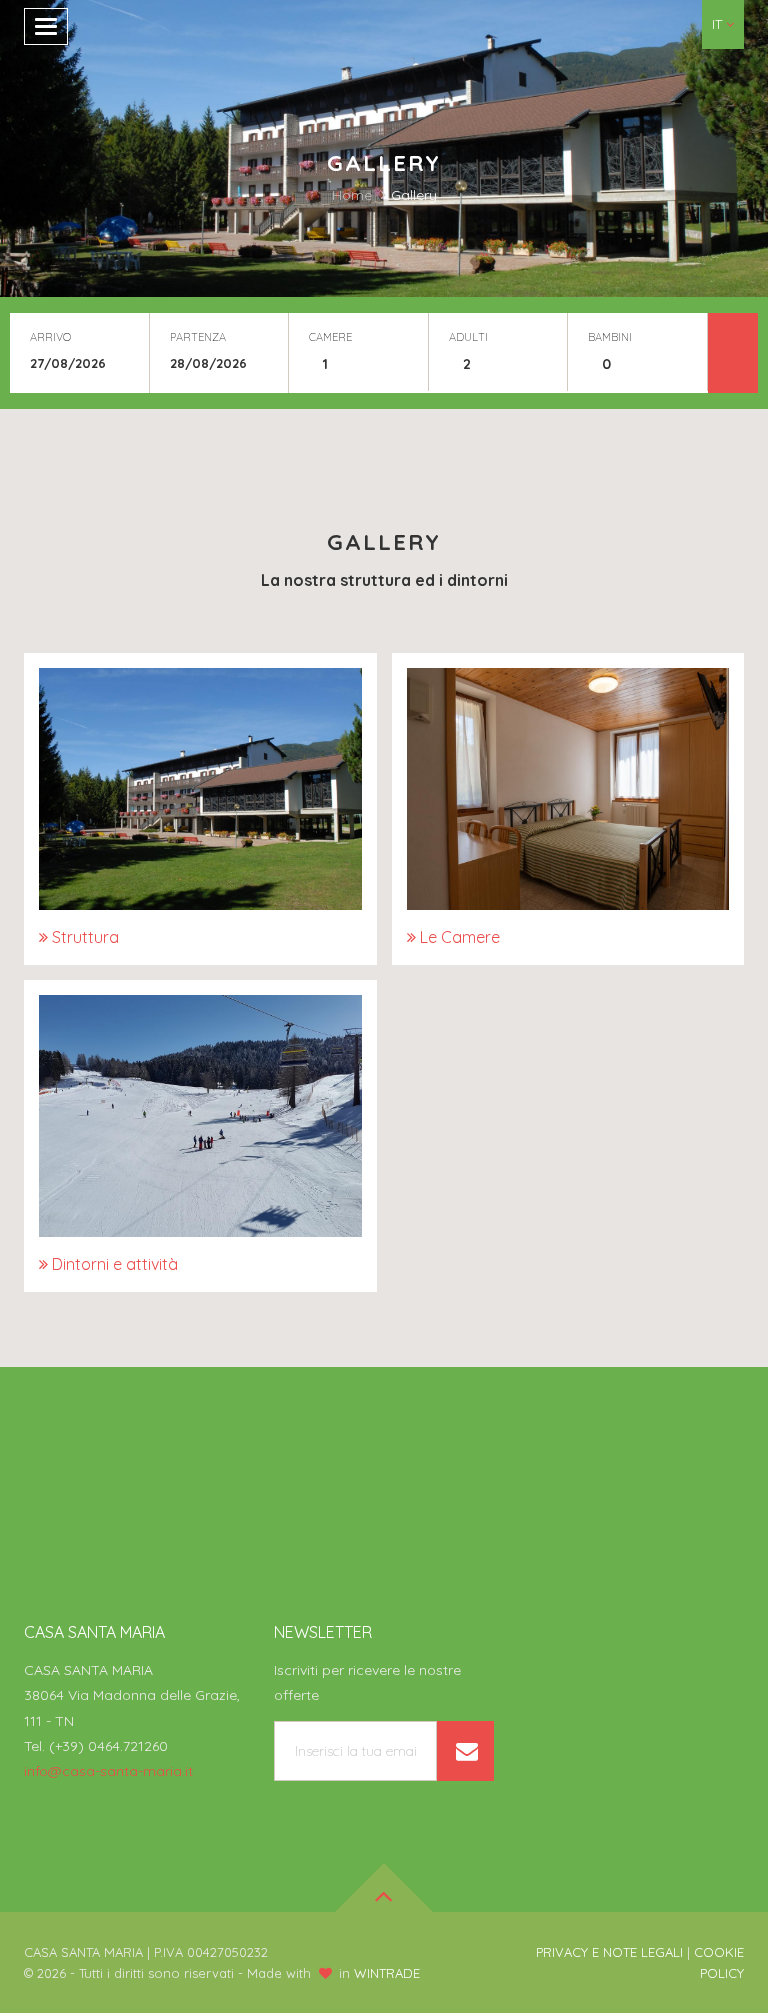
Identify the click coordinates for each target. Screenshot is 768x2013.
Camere (330, 337)
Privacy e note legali (609, 1952)
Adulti (468, 337)
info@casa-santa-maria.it (108, 1771)
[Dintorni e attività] (200, 1116)
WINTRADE (387, 1973)
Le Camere (458, 937)
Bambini (610, 337)
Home (352, 195)
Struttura (83, 937)
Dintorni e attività (113, 1264)
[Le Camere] (568, 789)
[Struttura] (200, 789)
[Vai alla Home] (384, 94)
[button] (723, 24)
